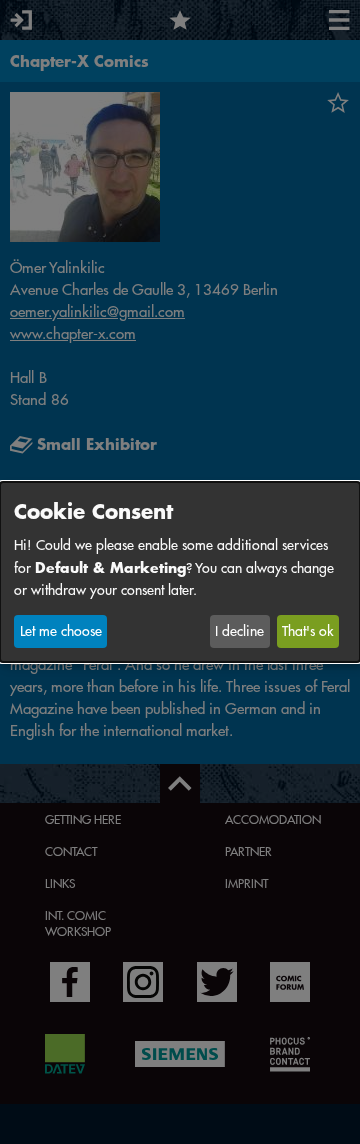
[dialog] (180, 572)
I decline (239, 631)
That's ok (307, 631)
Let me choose (61, 631)
